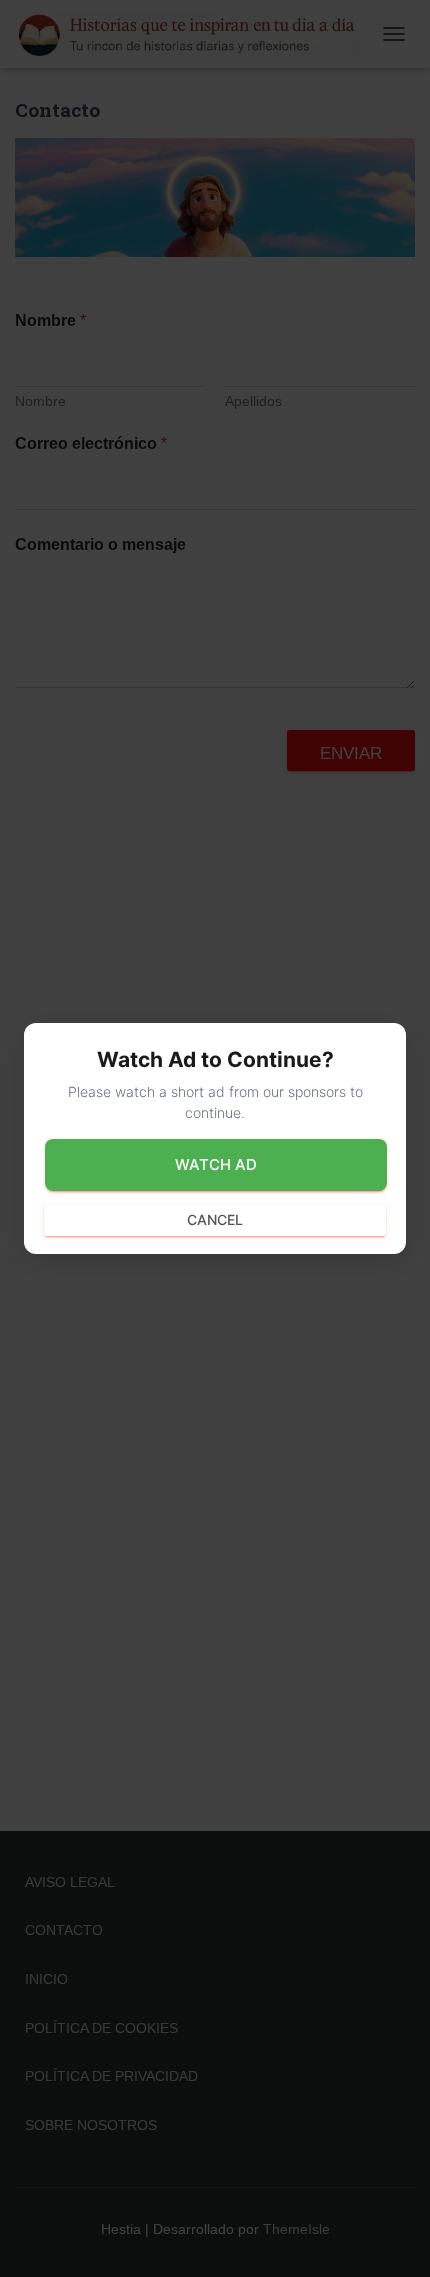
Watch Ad (216, 1164)
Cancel (215, 1219)
